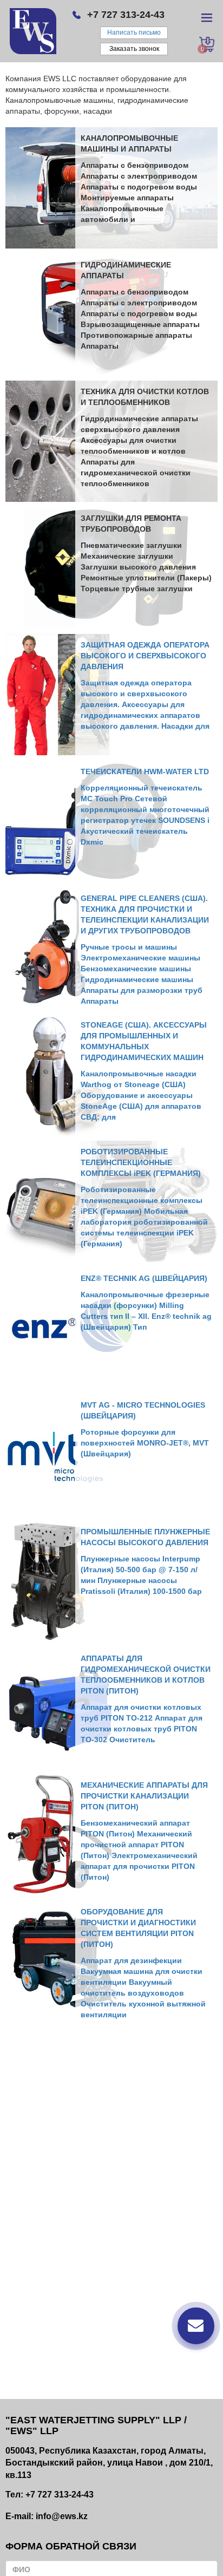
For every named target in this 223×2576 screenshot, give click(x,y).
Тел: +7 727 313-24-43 (50, 2495)
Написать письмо (134, 32)
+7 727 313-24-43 (126, 15)
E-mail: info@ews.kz (47, 2516)
